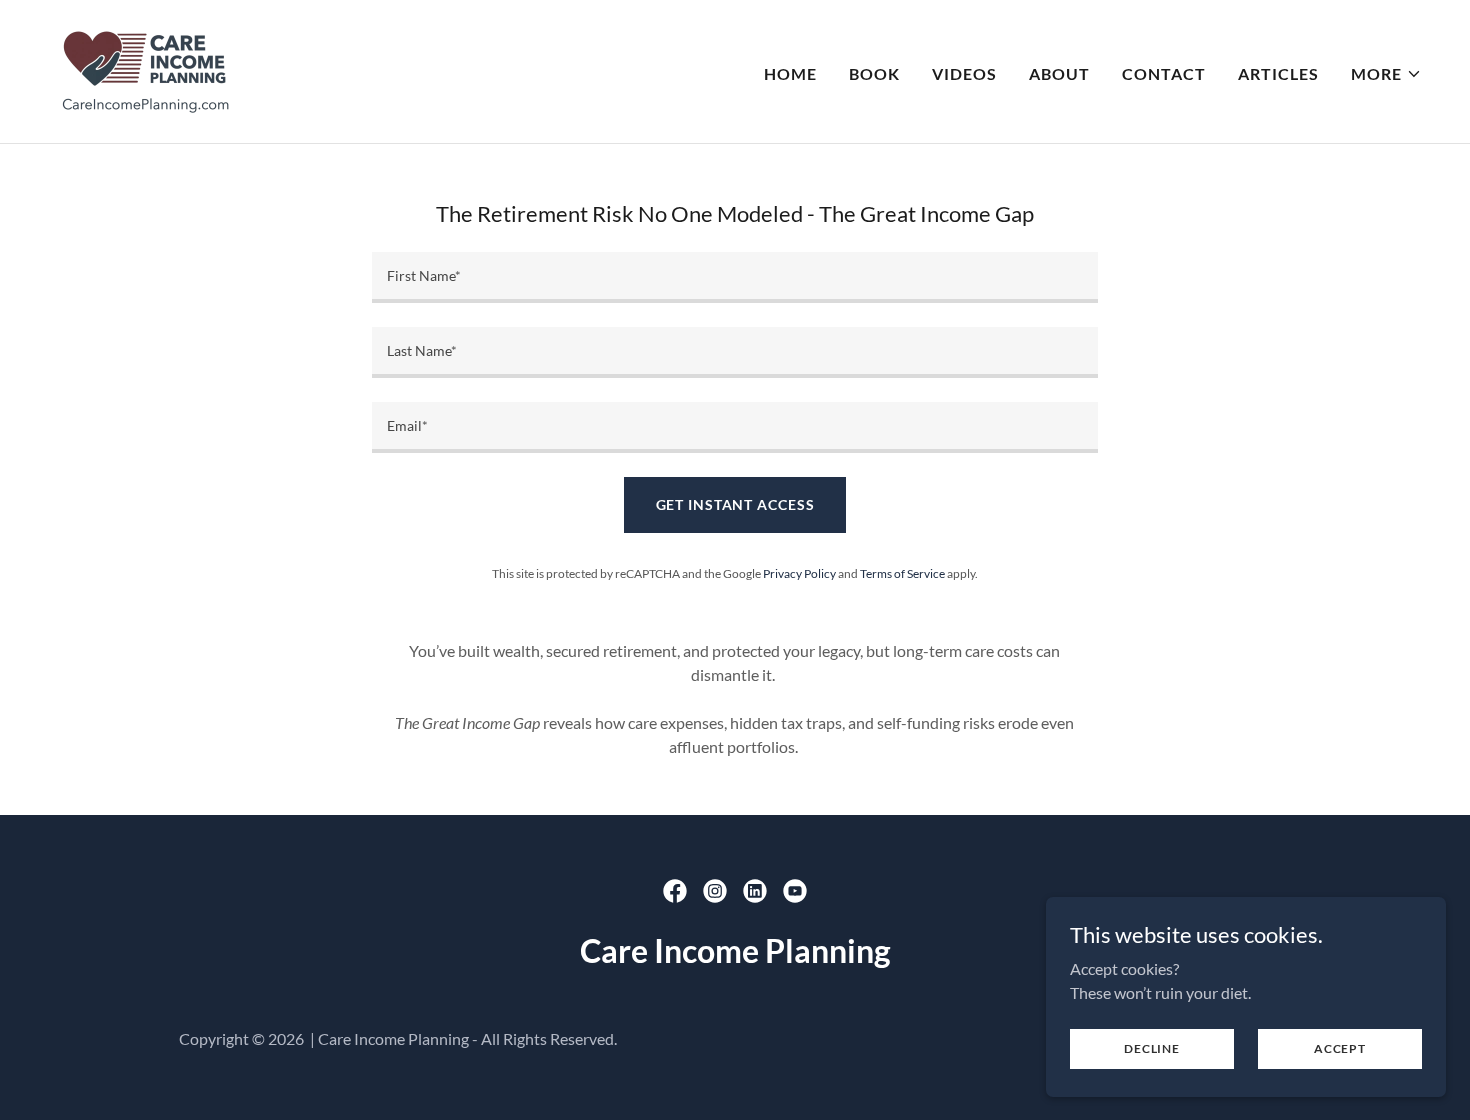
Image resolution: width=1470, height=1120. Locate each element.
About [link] (1059, 73)
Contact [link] (1164, 73)
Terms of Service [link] (902, 573)
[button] (1386, 74)
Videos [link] (964, 73)
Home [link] (790, 73)
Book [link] (874, 73)
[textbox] (734, 277)
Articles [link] (1278, 73)
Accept (1340, 1048)
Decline (1151, 1048)
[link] (145, 69)
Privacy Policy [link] (799, 573)
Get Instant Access (735, 504)
